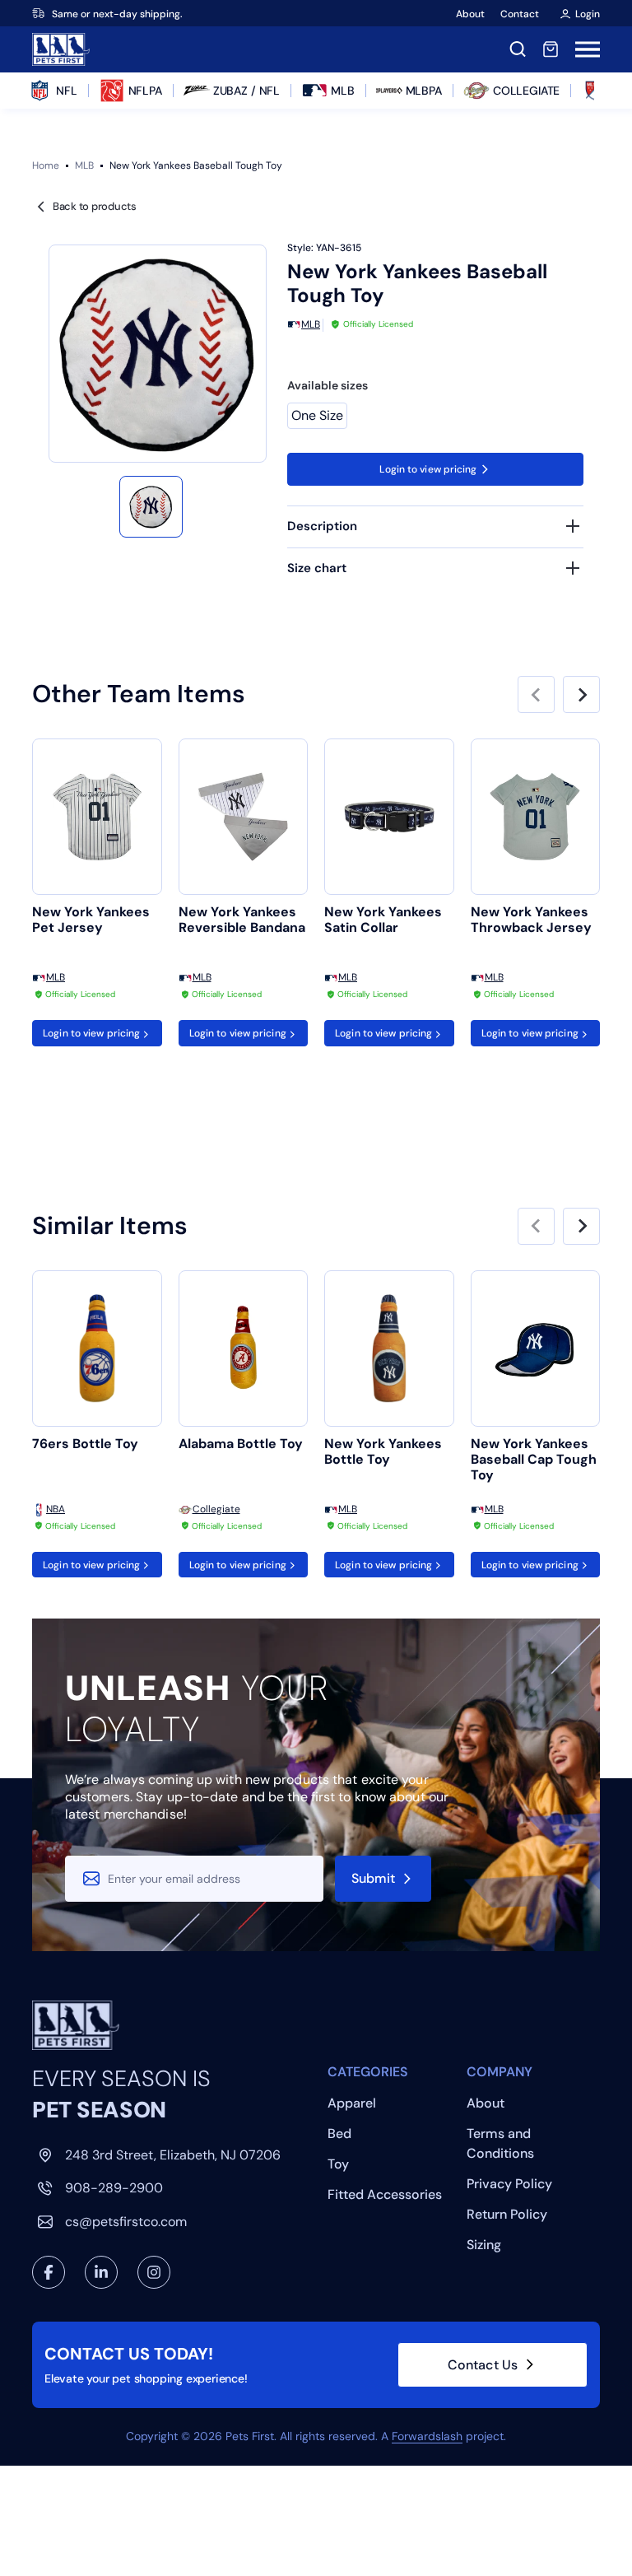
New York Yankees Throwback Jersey (531, 920)
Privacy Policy (509, 2184)
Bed (339, 2133)
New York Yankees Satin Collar (383, 920)
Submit (374, 1878)
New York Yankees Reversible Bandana (242, 920)
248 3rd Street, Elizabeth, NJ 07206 (173, 2155)
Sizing (484, 2245)
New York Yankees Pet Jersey (91, 920)
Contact (520, 14)
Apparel (352, 2103)
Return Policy (507, 2214)
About (470, 14)
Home (46, 165)
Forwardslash (427, 2436)
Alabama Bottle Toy (241, 1444)
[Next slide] (581, 694)
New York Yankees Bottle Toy (383, 1452)
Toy (338, 2164)
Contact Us (483, 2365)
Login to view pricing (428, 469)
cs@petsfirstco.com (126, 2222)
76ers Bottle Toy (85, 1444)
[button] (151, 507)
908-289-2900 (114, 2188)
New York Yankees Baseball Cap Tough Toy (534, 1460)
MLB (84, 165)
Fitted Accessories (385, 2194)
